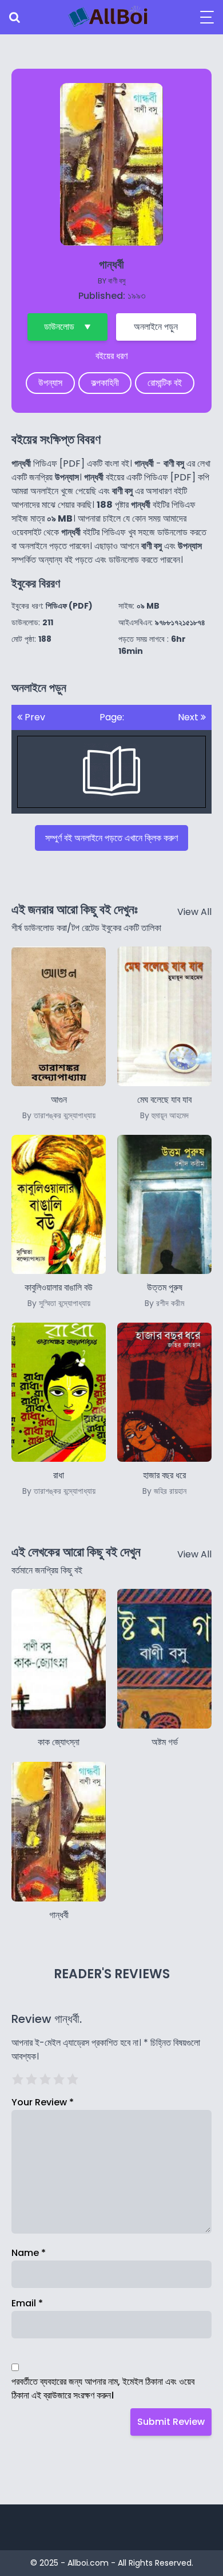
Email (27, 2303)
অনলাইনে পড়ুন (156, 327)
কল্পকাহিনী (105, 383)
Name (29, 2253)
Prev (34, 717)
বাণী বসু (117, 281)
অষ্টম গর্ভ (165, 1742)
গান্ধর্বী (59, 1915)
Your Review (43, 2102)
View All (194, 912)
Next (189, 717)
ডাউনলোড (59, 327)
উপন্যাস (50, 383)
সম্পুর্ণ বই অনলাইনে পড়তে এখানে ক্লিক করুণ (111, 838)
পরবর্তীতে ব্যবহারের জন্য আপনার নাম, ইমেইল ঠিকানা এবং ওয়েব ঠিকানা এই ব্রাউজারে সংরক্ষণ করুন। (103, 2388)
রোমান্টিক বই (165, 383)
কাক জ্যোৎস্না (59, 1742)
